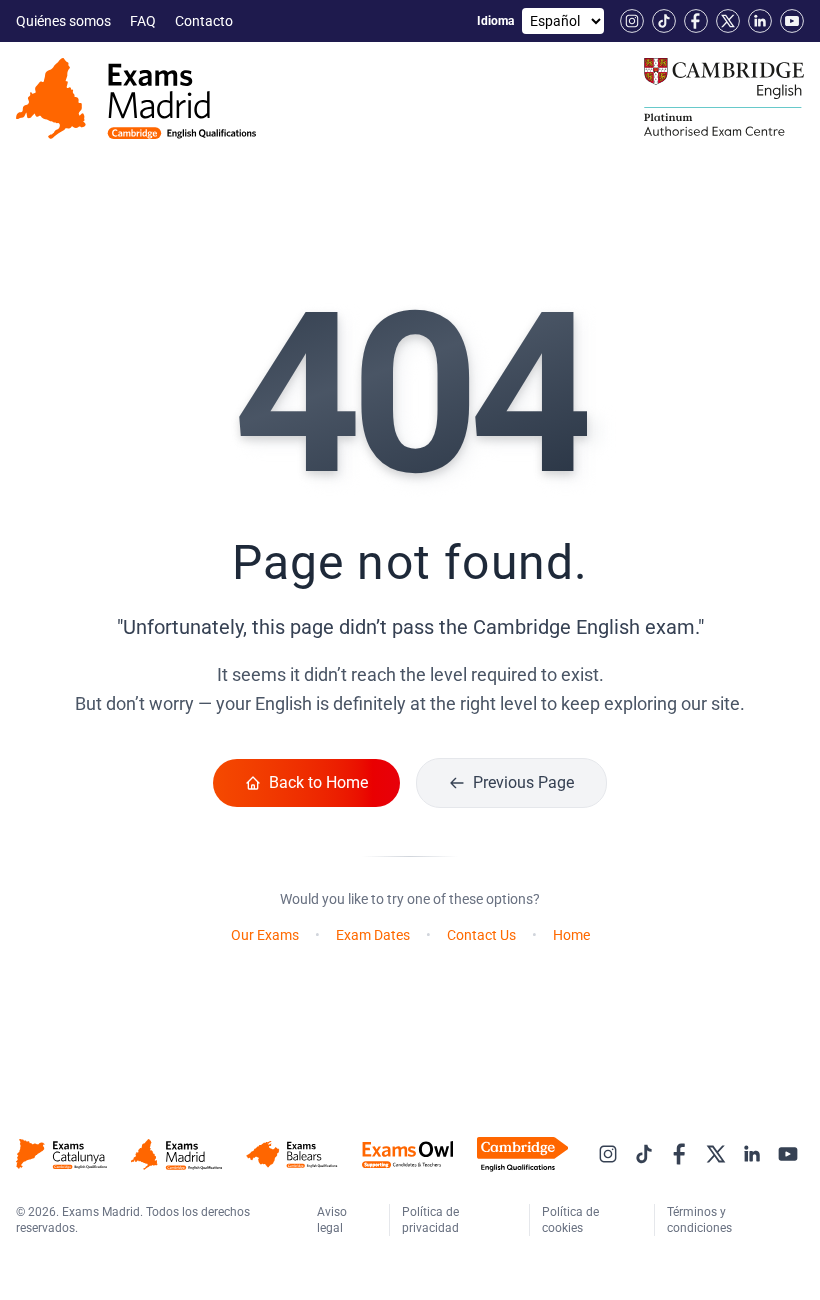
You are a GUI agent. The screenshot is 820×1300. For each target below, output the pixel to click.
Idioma (495, 21)
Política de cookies (570, 1220)
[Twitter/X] (728, 21)
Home (571, 935)
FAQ (144, 21)
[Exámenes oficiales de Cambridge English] (136, 98)
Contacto (205, 21)
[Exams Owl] (407, 1154)
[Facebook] (696, 21)
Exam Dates (373, 935)
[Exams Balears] (291, 1154)
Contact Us (481, 935)
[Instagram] (632, 21)
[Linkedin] (760, 21)
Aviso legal (332, 1220)
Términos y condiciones (701, 1220)
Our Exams (265, 935)
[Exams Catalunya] (61, 1154)
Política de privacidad (432, 1220)
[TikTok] (664, 21)
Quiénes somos (65, 21)
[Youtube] (792, 21)
